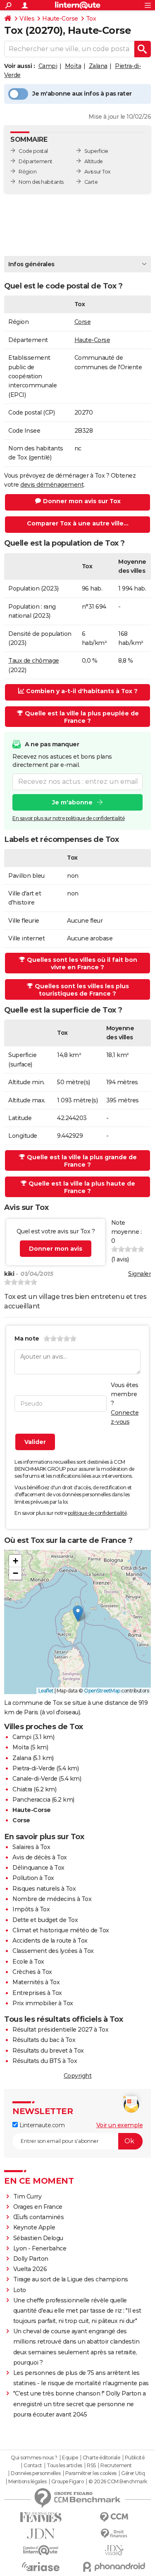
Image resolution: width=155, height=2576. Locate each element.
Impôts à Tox (31, 1909)
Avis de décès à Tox (40, 1857)
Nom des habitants (41, 182)
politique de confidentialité (97, 1513)
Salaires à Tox (31, 1847)
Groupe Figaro (68, 2482)
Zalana (98, 66)
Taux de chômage (34, 661)
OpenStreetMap (102, 1691)
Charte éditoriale (101, 2458)
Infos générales (31, 264)
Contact (33, 2466)
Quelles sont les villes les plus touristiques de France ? (82, 990)
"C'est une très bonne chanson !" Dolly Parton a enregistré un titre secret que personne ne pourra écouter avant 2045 (80, 2404)
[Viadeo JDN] (114, 2550)
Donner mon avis (56, 1249)
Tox (91, 19)
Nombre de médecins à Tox (52, 1899)
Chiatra (22, 1789)
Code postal (33, 151)
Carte (91, 182)
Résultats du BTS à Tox (45, 2061)
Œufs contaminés (39, 2217)
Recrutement (116, 2466)
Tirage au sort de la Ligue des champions (71, 2279)
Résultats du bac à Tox (44, 2040)
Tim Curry (27, 2196)
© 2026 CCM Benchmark (118, 2482)
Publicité (135, 2458)
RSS (91, 2466)
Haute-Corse (60, 19)
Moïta (73, 66)
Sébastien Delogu (38, 2238)
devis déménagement (52, 485)
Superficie (96, 151)
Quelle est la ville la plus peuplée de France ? (82, 717)
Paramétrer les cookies (91, 2473)
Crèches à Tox (32, 1972)
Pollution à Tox (33, 1878)
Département (36, 161)
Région (27, 172)
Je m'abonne (72, 802)
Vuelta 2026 (30, 2269)
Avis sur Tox (98, 172)
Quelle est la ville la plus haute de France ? (82, 1187)
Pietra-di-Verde (34, 1768)
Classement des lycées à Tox (53, 1951)
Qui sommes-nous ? (34, 2458)
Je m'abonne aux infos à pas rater (82, 94)
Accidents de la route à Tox (50, 1941)
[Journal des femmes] (41, 2517)
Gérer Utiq (133, 2473)
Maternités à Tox (36, 1982)
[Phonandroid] (114, 2567)
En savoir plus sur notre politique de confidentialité (69, 818)
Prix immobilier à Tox (43, 2003)
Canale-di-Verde (35, 1779)
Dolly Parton (31, 2259)
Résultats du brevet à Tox (48, 2051)
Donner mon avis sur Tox (82, 501)
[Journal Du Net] (41, 2534)
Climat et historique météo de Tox (61, 1930)
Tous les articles (64, 2466)
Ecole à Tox (28, 1962)
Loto (20, 2290)
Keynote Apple (34, 2227)
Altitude (94, 161)
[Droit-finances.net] (114, 2534)
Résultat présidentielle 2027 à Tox (60, 2030)
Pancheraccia (31, 1800)
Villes (27, 19)
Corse (83, 322)
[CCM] (114, 2517)
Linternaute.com (41, 2125)
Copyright (78, 2076)
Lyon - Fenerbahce (40, 2248)
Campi (48, 66)
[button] (78, 1614)
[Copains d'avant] (41, 2550)
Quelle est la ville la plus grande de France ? (82, 1161)
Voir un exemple (120, 2125)
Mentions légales (27, 2482)
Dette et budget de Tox (45, 1920)
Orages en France (38, 2207)
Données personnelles (36, 2473)
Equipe (70, 2458)
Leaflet (46, 1691)
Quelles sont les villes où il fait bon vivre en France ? (82, 963)
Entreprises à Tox (37, 1993)
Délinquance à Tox (38, 1868)
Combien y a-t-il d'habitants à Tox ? (82, 691)
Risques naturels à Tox (44, 1889)
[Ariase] (41, 2567)
